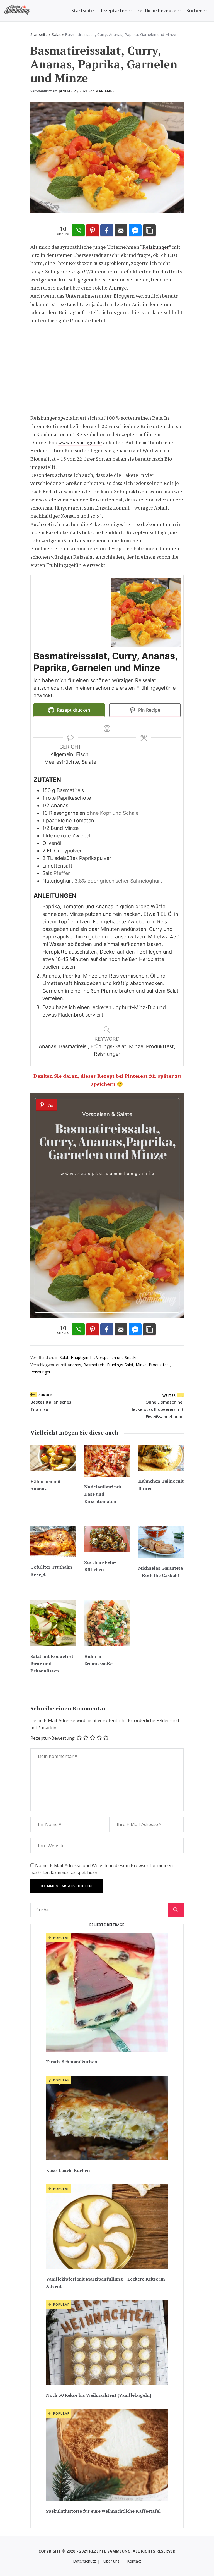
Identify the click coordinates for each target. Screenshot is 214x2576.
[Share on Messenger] (135, 231)
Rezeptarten (113, 11)
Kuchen (194, 11)
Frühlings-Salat (120, 1365)
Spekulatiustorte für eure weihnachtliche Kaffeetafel (103, 2511)
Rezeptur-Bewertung (53, 1738)
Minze (141, 1365)
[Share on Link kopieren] (149, 231)
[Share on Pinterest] (93, 231)
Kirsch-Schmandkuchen (72, 2062)
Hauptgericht (82, 1357)
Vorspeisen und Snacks (117, 1357)
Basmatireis (94, 1365)
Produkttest (159, 1365)
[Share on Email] (121, 231)
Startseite (83, 11)
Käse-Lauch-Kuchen (68, 2170)
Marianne (105, 91)
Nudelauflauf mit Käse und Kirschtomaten (103, 1494)
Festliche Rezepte (157, 11)
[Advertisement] (107, 369)
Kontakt (134, 2561)
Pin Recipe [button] (149, 710)
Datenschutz (84, 2561)
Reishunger (156, 247)
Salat (56, 34)
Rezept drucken (73, 710)
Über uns (111, 2561)
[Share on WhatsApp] (78, 231)
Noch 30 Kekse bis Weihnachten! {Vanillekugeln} (99, 2395)
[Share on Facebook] (107, 231)
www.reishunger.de (80, 442)
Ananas (74, 1365)
